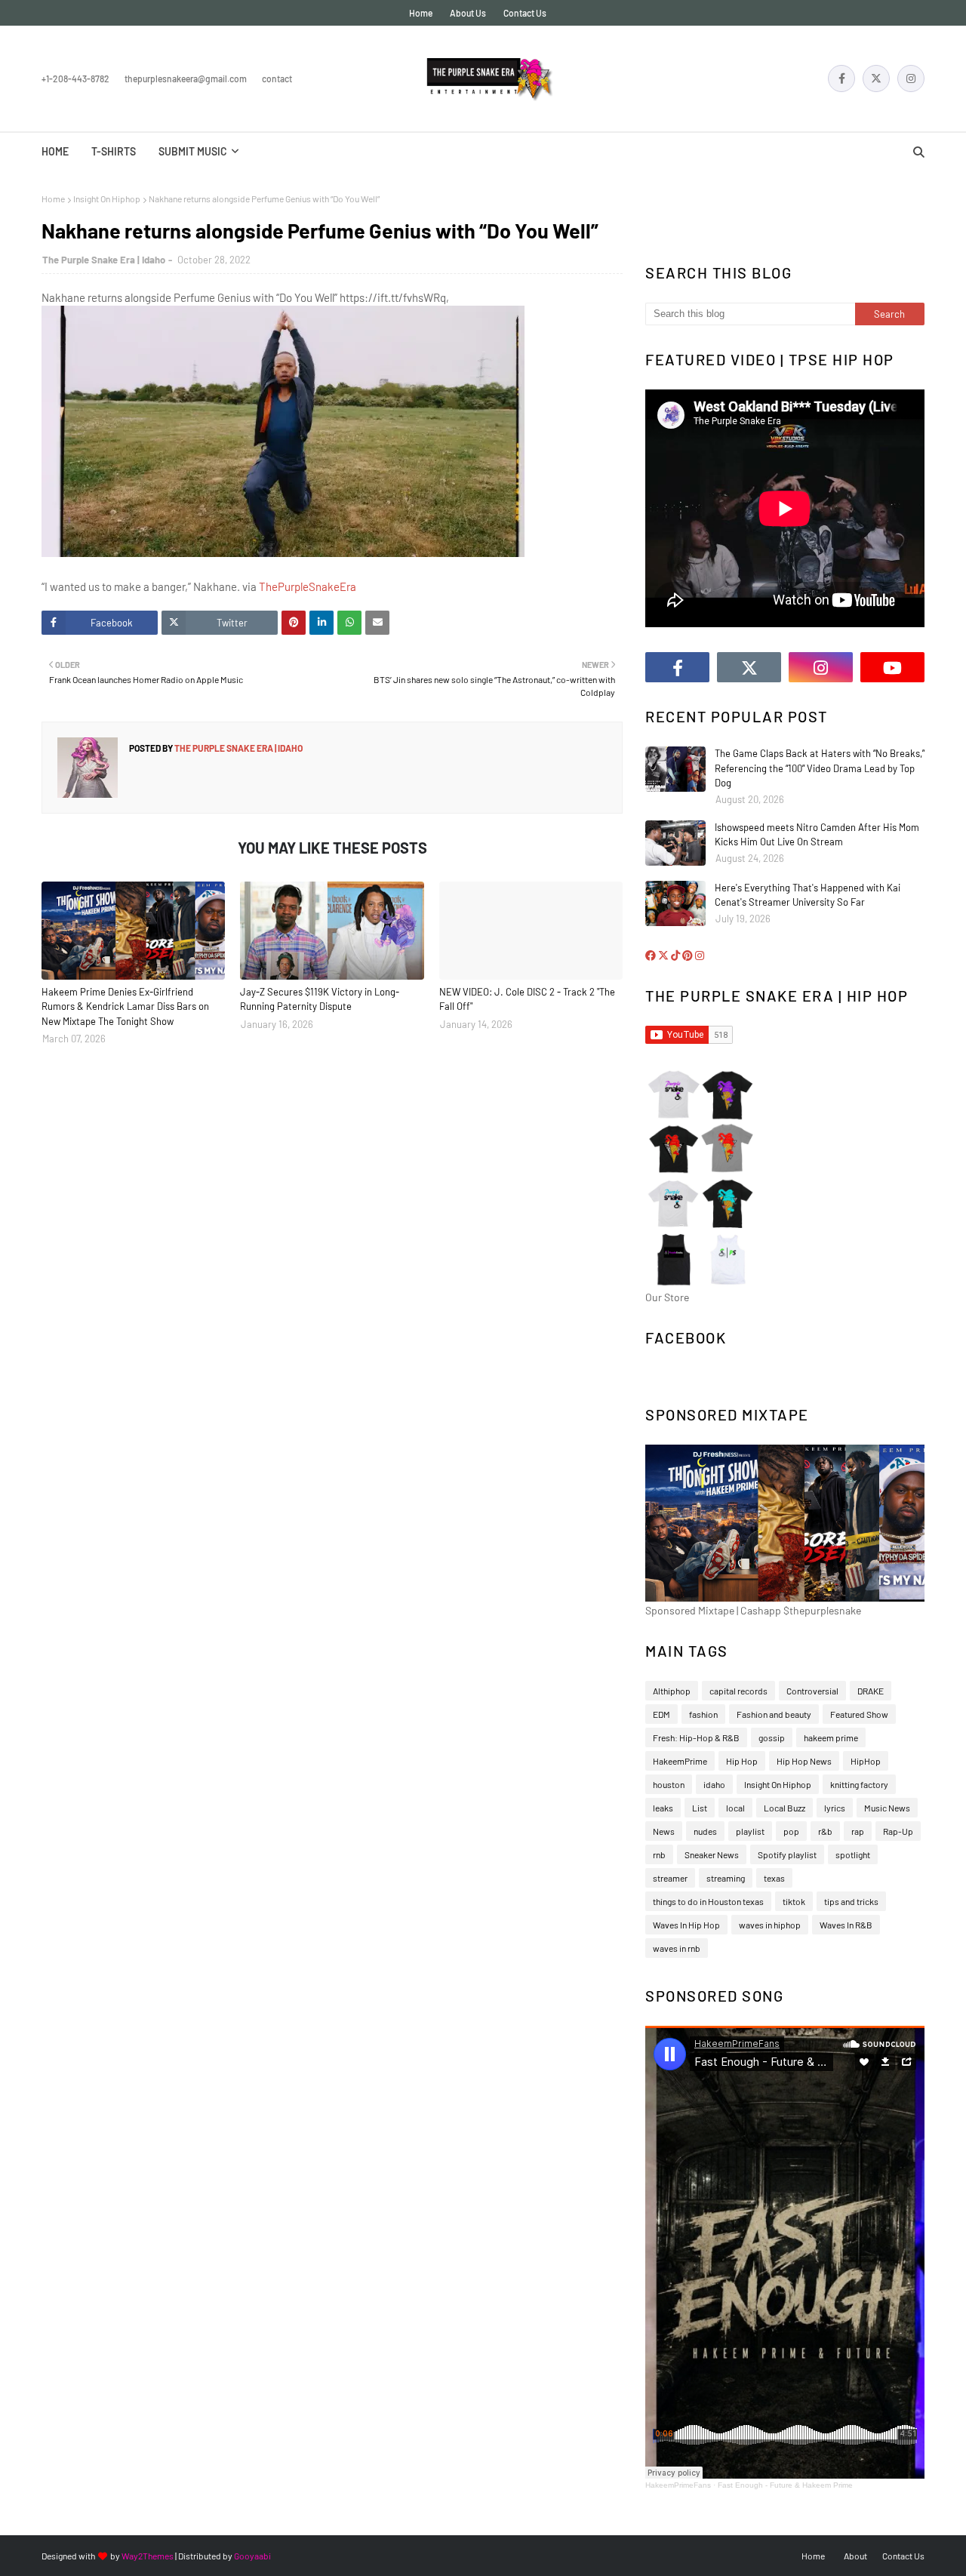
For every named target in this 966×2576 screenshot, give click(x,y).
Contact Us (525, 13)
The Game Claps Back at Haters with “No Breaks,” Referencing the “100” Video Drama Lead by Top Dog (820, 768)
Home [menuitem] (55, 151)
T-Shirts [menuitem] (114, 151)
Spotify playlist (787, 1854)
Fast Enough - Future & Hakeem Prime (785, 2485)
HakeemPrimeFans (678, 2485)
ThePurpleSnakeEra (308, 586)
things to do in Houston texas (708, 1901)
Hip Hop (742, 1761)
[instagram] (911, 78)
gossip (772, 1737)
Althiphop (672, 1691)
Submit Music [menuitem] (193, 151)
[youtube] (892, 667)
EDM (661, 1714)
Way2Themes (148, 2556)
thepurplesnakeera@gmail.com (186, 78)
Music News (887, 1808)
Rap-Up (898, 1831)
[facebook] (841, 78)
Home (421, 13)
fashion (703, 1714)
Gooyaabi (252, 2556)
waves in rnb (677, 1948)
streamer (670, 1878)
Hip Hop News (804, 1761)
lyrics (835, 1808)
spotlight (853, 1854)
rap (858, 1831)
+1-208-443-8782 (75, 78)
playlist (750, 1831)
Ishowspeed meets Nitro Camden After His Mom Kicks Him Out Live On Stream (817, 835)
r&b (825, 1831)
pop (791, 1831)
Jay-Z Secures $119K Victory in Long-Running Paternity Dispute (320, 999)
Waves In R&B (846, 1925)
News (664, 1831)
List (700, 1808)
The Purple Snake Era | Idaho (104, 260)
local (735, 1808)
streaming (726, 1878)
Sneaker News (712, 1854)
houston (669, 1784)
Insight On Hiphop (107, 199)
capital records (738, 1691)
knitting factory (859, 1784)
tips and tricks (851, 1901)
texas (774, 1878)
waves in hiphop (770, 1925)
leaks (663, 1808)
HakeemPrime (680, 1761)
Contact (277, 78)
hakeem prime (831, 1737)
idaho (714, 1784)
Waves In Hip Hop (686, 1925)
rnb (659, 1854)
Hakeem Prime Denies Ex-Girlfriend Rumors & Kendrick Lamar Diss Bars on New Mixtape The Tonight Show (125, 1006)
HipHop (866, 1761)
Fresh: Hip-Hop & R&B (696, 1737)
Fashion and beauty (774, 1714)
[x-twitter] (876, 78)
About (855, 2556)
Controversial (812, 1691)
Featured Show (859, 1714)
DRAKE (871, 1691)
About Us (468, 13)
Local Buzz (784, 1808)
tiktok (794, 1901)
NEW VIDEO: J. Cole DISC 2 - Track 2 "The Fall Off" (527, 999)
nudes (705, 1831)
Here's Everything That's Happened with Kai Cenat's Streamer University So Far (808, 895)
